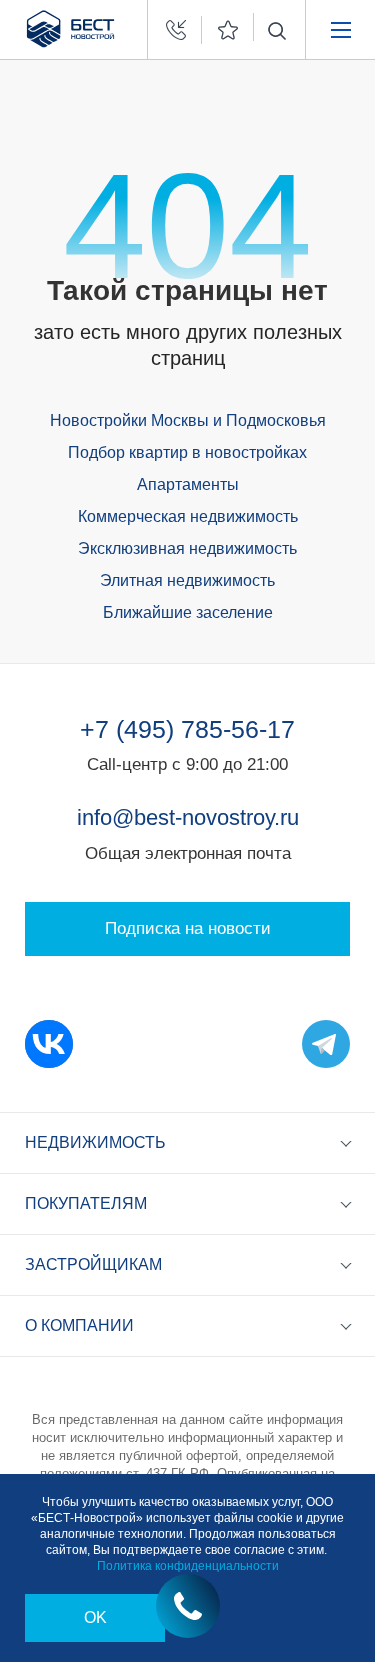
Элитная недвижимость (187, 580)
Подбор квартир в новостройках (187, 452)
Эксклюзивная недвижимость (187, 548)
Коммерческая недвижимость (188, 516)
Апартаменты (188, 484)
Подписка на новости (188, 928)
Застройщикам (93, 1264)
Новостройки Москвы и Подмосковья (188, 420)
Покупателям (86, 1203)
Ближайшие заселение (188, 612)
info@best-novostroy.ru (188, 817)
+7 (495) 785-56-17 (187, 729)
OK (95, 1617)
